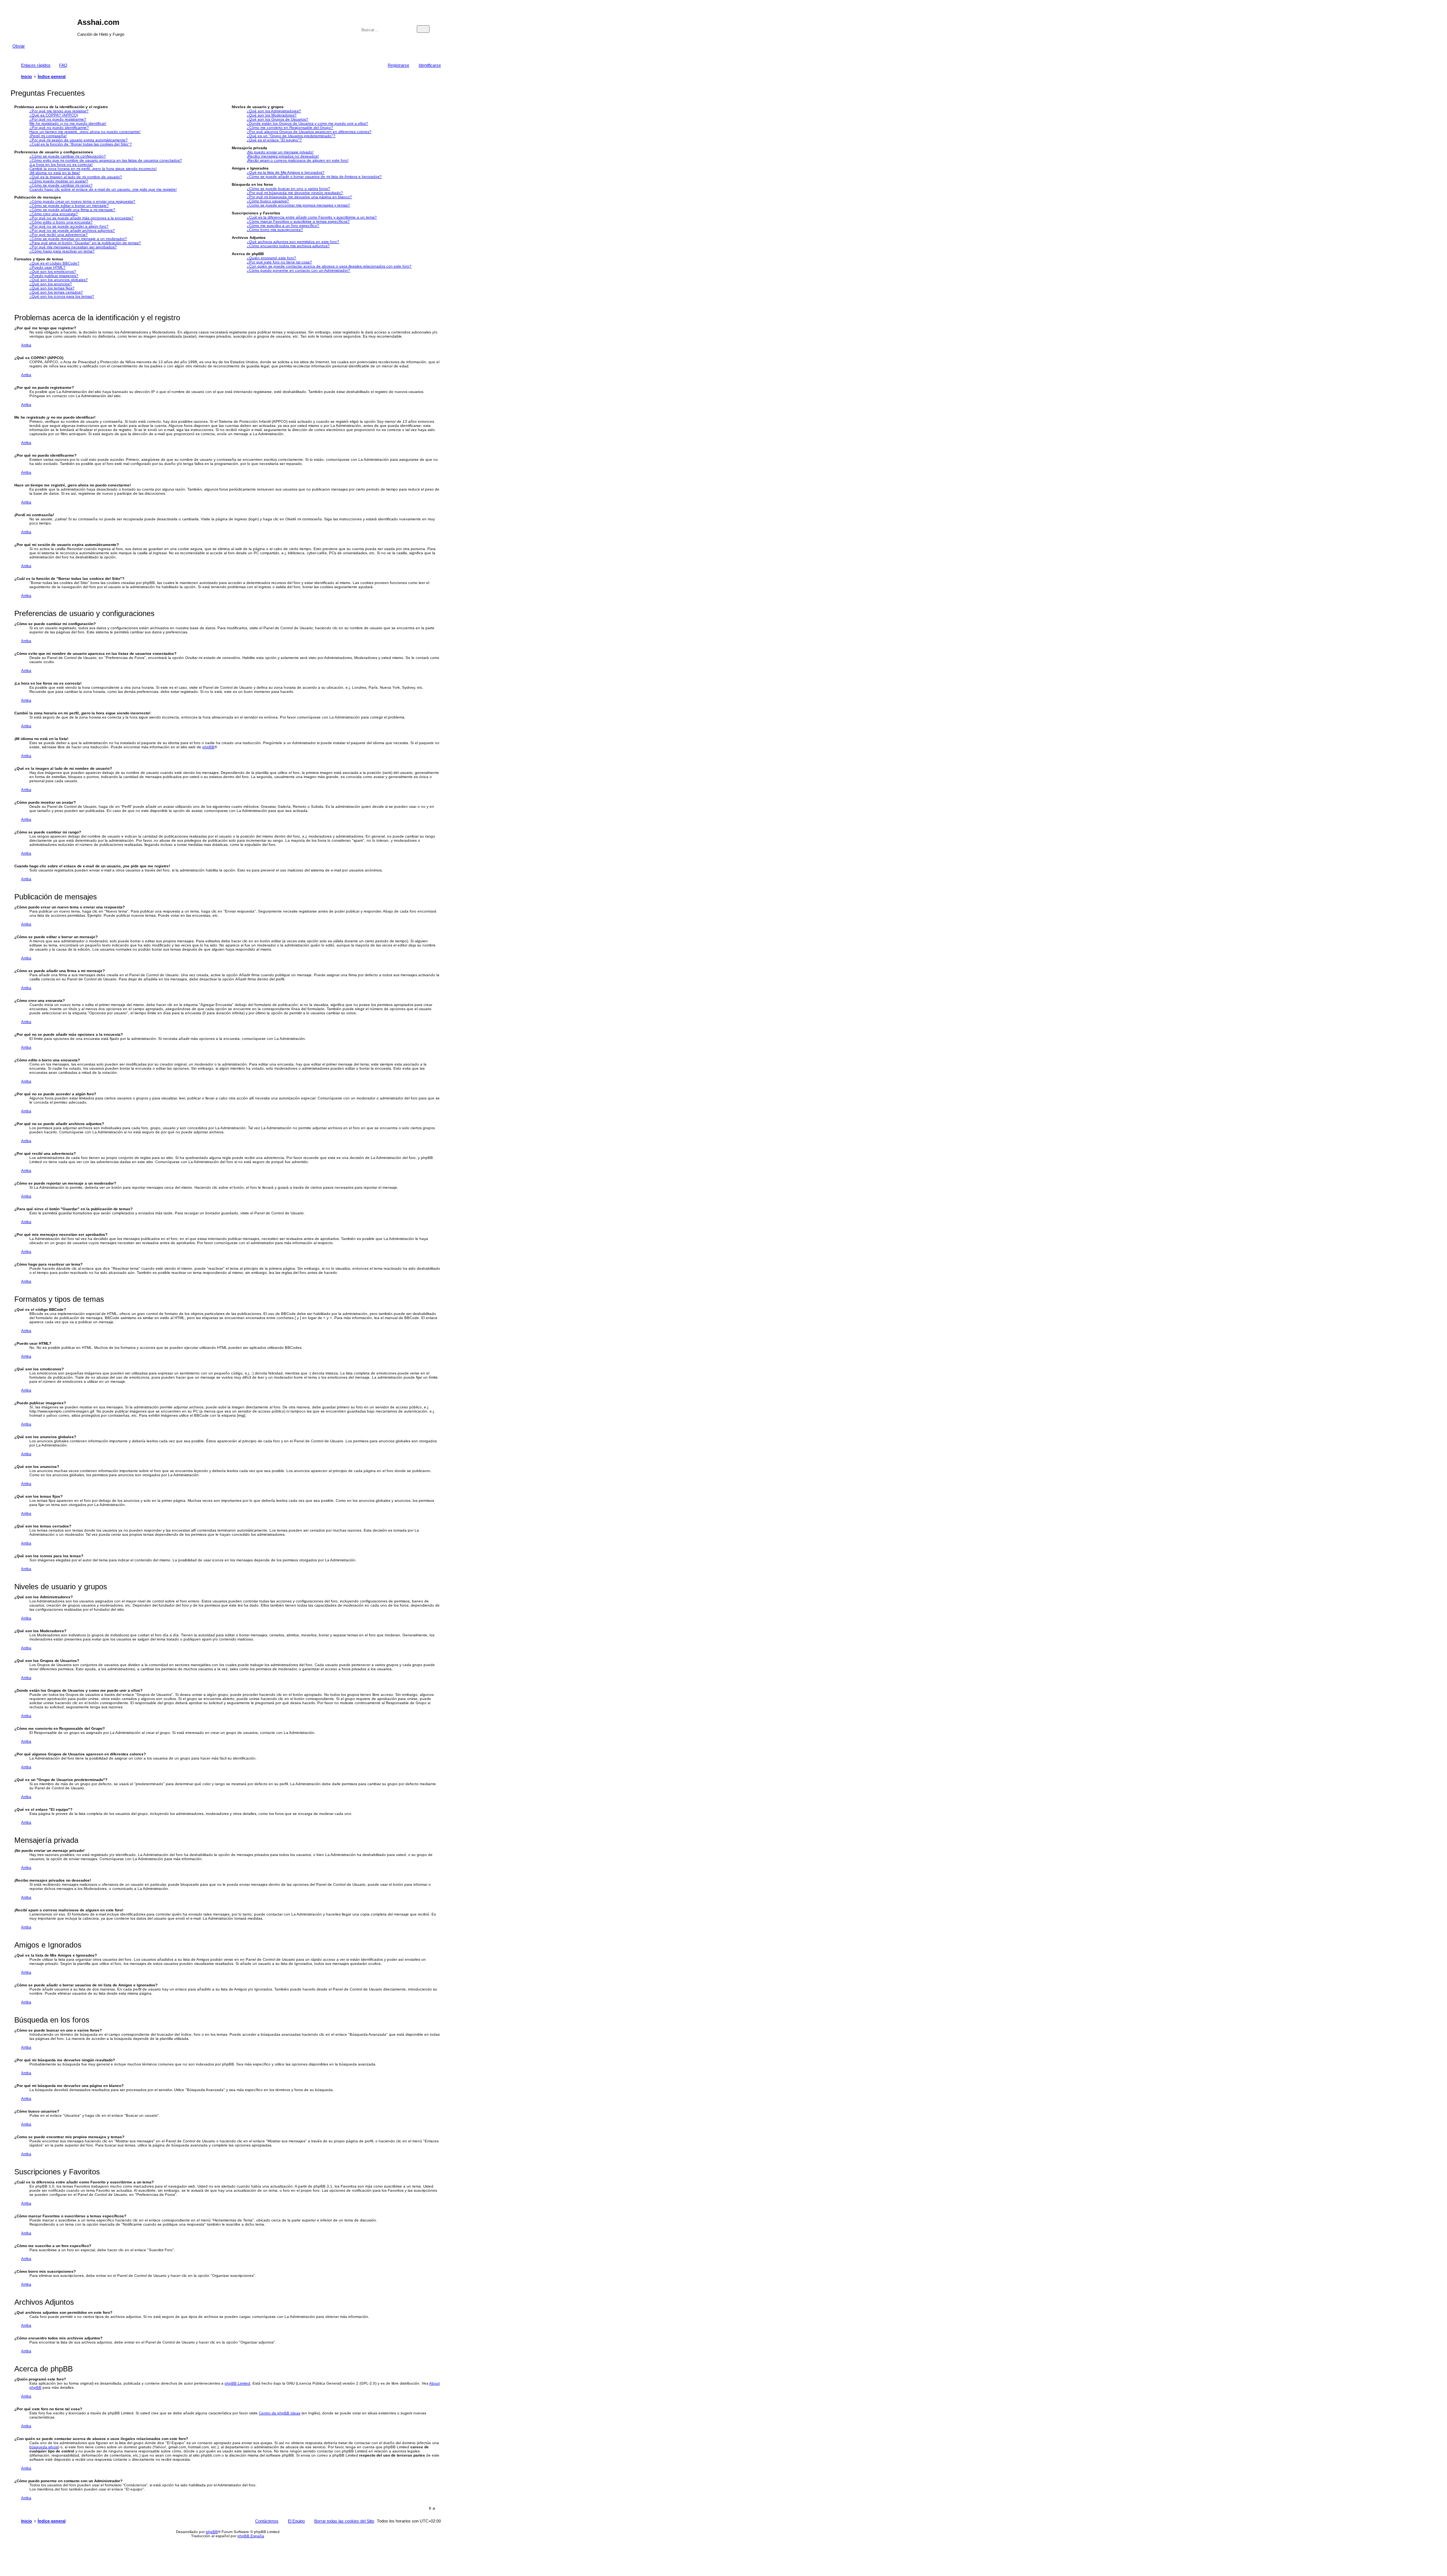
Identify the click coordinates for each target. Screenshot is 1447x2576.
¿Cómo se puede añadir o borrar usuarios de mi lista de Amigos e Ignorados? (314, 177)
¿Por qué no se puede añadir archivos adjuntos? (72, 230)
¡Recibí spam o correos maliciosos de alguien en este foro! (298, 160)
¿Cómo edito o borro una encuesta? (61, 222)
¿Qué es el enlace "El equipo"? (274, 140)
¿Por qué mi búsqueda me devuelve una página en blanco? (299, 197)
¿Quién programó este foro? (272, 258)
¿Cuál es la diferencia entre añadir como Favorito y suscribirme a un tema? (312, 217)
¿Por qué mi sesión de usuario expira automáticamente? (79, 140)
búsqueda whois (44, 2447)
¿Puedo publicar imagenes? (54, 276)
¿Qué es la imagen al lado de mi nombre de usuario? (76, 177)
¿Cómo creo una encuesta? (54, 214)
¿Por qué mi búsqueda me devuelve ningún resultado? (295, 193)
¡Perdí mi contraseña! (48, 136)
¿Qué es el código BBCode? (54, 263)
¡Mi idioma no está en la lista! (55, 173)
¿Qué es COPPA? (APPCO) (54, 115)
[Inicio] (45, 24)
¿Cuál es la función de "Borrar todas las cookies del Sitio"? (81, 144)
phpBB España (251, 2536)
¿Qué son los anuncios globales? (59, 280)
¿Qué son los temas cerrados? (56, 292)
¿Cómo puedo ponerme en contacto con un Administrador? (298, 270)
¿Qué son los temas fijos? (52, 288)
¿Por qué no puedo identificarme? (59, 128)
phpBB (208, 747)
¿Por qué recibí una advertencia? (59, 235)
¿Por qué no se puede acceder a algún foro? (69, 226)
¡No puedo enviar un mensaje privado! (280, 152)
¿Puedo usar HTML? (47, 267)
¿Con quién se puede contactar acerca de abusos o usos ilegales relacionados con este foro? (329, 266)
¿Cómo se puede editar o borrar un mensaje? (69, 206)
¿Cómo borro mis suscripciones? (275, 230)
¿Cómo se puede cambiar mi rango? (61, 185)
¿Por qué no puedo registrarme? (58, 119)
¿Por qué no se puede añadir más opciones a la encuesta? (81, 218)
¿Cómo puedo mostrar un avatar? (59, 181)
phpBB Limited (237, 2383)
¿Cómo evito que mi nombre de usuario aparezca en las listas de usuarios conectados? (106, 160)
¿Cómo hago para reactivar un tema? (62, 251)
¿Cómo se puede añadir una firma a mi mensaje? (72, 210)
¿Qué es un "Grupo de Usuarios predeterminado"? (291, 136)
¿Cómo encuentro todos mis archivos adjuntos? (288, 246)
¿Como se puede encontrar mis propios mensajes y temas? (298, 205)
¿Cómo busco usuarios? (268, 201)
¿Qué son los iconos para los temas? (62, 296)
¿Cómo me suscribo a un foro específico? (283, 225)
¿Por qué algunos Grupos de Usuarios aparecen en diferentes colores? (309, 132)
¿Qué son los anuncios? (51, 284)
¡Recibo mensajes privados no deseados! (283, 156)
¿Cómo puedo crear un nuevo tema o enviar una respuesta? (82, 201)
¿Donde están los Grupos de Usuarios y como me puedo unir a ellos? (307, 123)
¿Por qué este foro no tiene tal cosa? (279, 262)
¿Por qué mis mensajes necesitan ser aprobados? (73, 247)
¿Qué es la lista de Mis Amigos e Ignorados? (286, 172)
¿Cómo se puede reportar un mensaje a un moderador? (78, 239)
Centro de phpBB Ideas (280, 2413)
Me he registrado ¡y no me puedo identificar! (68, 123)
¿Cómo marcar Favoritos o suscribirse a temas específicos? (298, 221)
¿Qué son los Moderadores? (272, 115)
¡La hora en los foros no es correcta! (61, 164)
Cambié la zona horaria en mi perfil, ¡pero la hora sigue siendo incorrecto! (93, 169)
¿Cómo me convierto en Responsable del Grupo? (290, 128)
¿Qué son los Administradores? (274, 111)
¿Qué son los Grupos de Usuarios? (278, 119)
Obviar (19, 46)
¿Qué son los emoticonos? (53, 271)
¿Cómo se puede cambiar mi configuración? (68, 156)
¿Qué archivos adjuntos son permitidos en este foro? (293, 242)
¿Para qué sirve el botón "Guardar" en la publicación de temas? (85, 243)
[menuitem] (60, 65)
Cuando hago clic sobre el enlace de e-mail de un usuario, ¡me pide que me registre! (103, 189)
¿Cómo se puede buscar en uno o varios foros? (288, 189)
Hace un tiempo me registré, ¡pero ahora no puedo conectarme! (85, 132)
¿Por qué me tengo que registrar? (59, 111)
